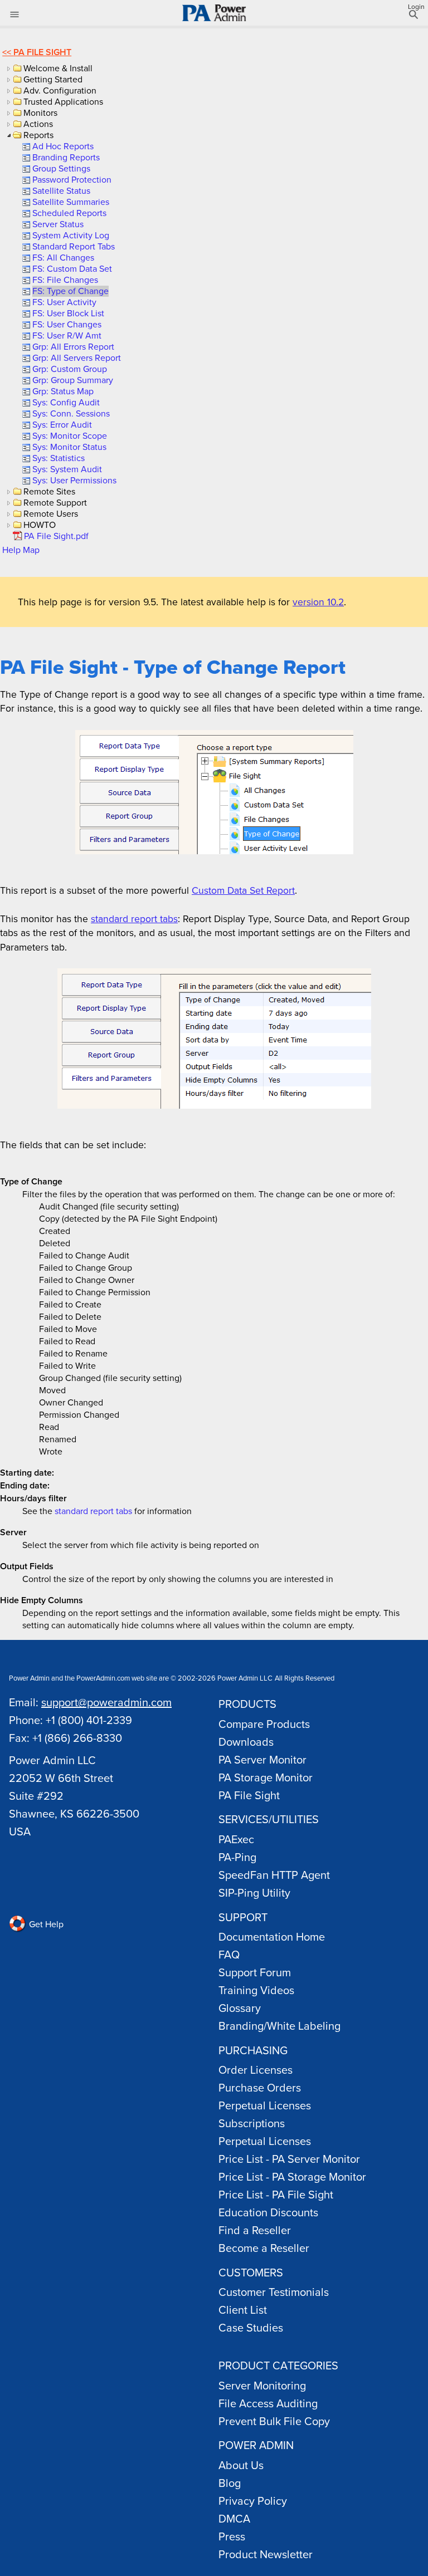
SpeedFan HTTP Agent (274, 1875)
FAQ (229, 1954)
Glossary (240, 2008)
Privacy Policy (253, 2501)
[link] (62, 146)
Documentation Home (272, 1936)
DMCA (234, 2518)
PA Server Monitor (262, 1759)
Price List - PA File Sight (276, 2194)
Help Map (21, 550)
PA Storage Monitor (266, 1777)
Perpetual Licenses (265, 2105)
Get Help (45, 1924)
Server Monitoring (262, 2385)
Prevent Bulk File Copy (274, 2421)
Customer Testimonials (274, 2292)
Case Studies (251, 2327)
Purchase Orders (260, 2087)
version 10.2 (318, 602)
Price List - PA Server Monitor (289, 2159)
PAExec (236, 1839)
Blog (230, 2483)
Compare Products (264, 1724)
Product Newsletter (266, 2554)
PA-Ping (237, 1857)
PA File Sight (42, 52)
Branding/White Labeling (279, 2026)
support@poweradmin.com (106, 1702)
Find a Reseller (255, 2230)
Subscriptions (252, 2123)
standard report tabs (134, 919)
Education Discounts (268, 2212)
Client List (243, 2310)
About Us (241, 2465)
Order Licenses (256, 2070)
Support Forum (255, 1972)
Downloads (246, 1742)
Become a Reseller (264, 2248)
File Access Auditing (268, 2403)
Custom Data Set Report (243, 890)
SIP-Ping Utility (254, 1892)
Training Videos (256, 1990)
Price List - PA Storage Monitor (292, 2176)
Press (232, 2536)
